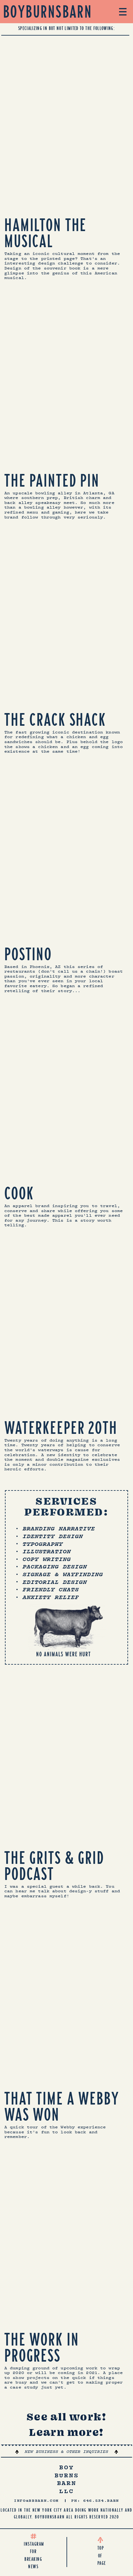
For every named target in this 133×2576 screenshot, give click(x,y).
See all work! (66, 2417)
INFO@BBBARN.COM (36, 2501)
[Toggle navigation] (123, 11)
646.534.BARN (101, 2501)
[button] (66, 2452)
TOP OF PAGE (100, 2556)
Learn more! (66, 2432)
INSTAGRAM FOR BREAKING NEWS (33, 2555)
